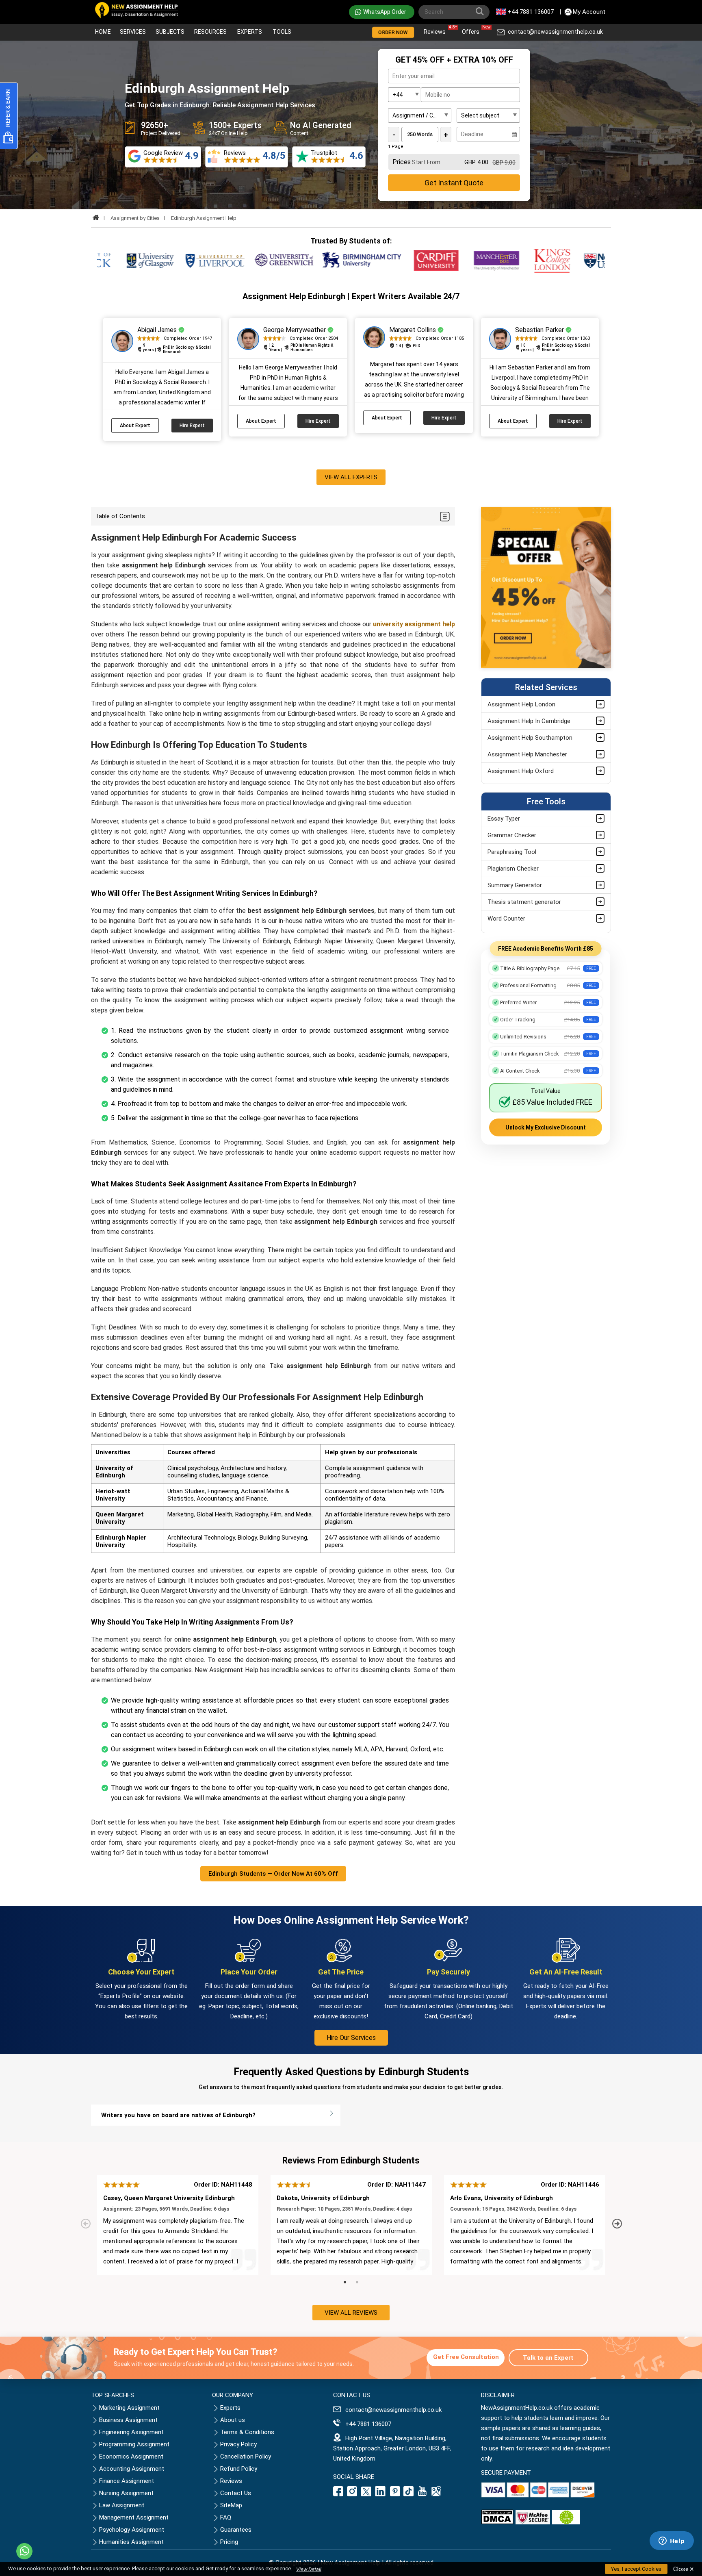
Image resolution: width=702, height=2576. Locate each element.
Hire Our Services (351, 2038)
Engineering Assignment (131, 2432)
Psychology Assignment (132, 2530)
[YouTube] (422, 2494)
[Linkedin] (380, 2494)
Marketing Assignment (129, 2408)
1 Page (396, 147)
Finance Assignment (127, 2481)
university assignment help (414, 624)
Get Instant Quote (454, 183)
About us (233, 2420)
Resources (210, 32)
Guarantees (236, 2530)
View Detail (309, 2569)
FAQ (226, 2517)
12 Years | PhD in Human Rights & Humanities (301, 348)
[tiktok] (409, 2494)
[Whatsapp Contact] (24, 2551)
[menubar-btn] (444, 516)
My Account (589, 12)
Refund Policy (239, 2469)
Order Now (393, 32)
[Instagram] (352, 2494)
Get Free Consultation (466, 2357)
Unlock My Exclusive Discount (546, 1127)
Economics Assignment (131, 2457)
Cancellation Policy (246, 2457)
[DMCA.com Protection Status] (497, 2522)
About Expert (135, 426)
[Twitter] (366, 2494)
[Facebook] (339, 2494)
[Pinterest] (395, 2494)
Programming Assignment (134, 2444)
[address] (436, 2494)
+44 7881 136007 (531, 12)
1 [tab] (345, 2283)
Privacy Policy (238, 2444)
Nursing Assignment (126, 2493)
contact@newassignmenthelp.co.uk (555, 32)
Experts (250, 32)
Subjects (170, 32)
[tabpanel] (178, 2225)
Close (684, 2569)
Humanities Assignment (131, 2542)
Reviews (437, 30)
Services (133, 32)
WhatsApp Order (385, 12)
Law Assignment (122, 2505)
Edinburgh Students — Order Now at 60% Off (273, 1874)
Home (103, 32)
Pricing (229, 2542)
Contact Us (236, 2493)
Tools (282, 32)
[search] (481, 13)
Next (618, 2224)
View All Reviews (351, 2313)
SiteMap (231, 2505)
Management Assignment (134, 2517)
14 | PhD (408, 346)
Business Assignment (128, 2420)
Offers (473, 30)
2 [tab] (357, 2283)
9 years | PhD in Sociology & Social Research (177, 350)
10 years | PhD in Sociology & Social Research (555, 348)
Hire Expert (192, 426)
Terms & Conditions (247, 2432)
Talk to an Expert (548, 2358)
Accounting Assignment (132, 2469)
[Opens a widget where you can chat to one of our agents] (672, 2541)
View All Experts (351, 477)
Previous (87, 2224)
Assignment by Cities (135, 218)
